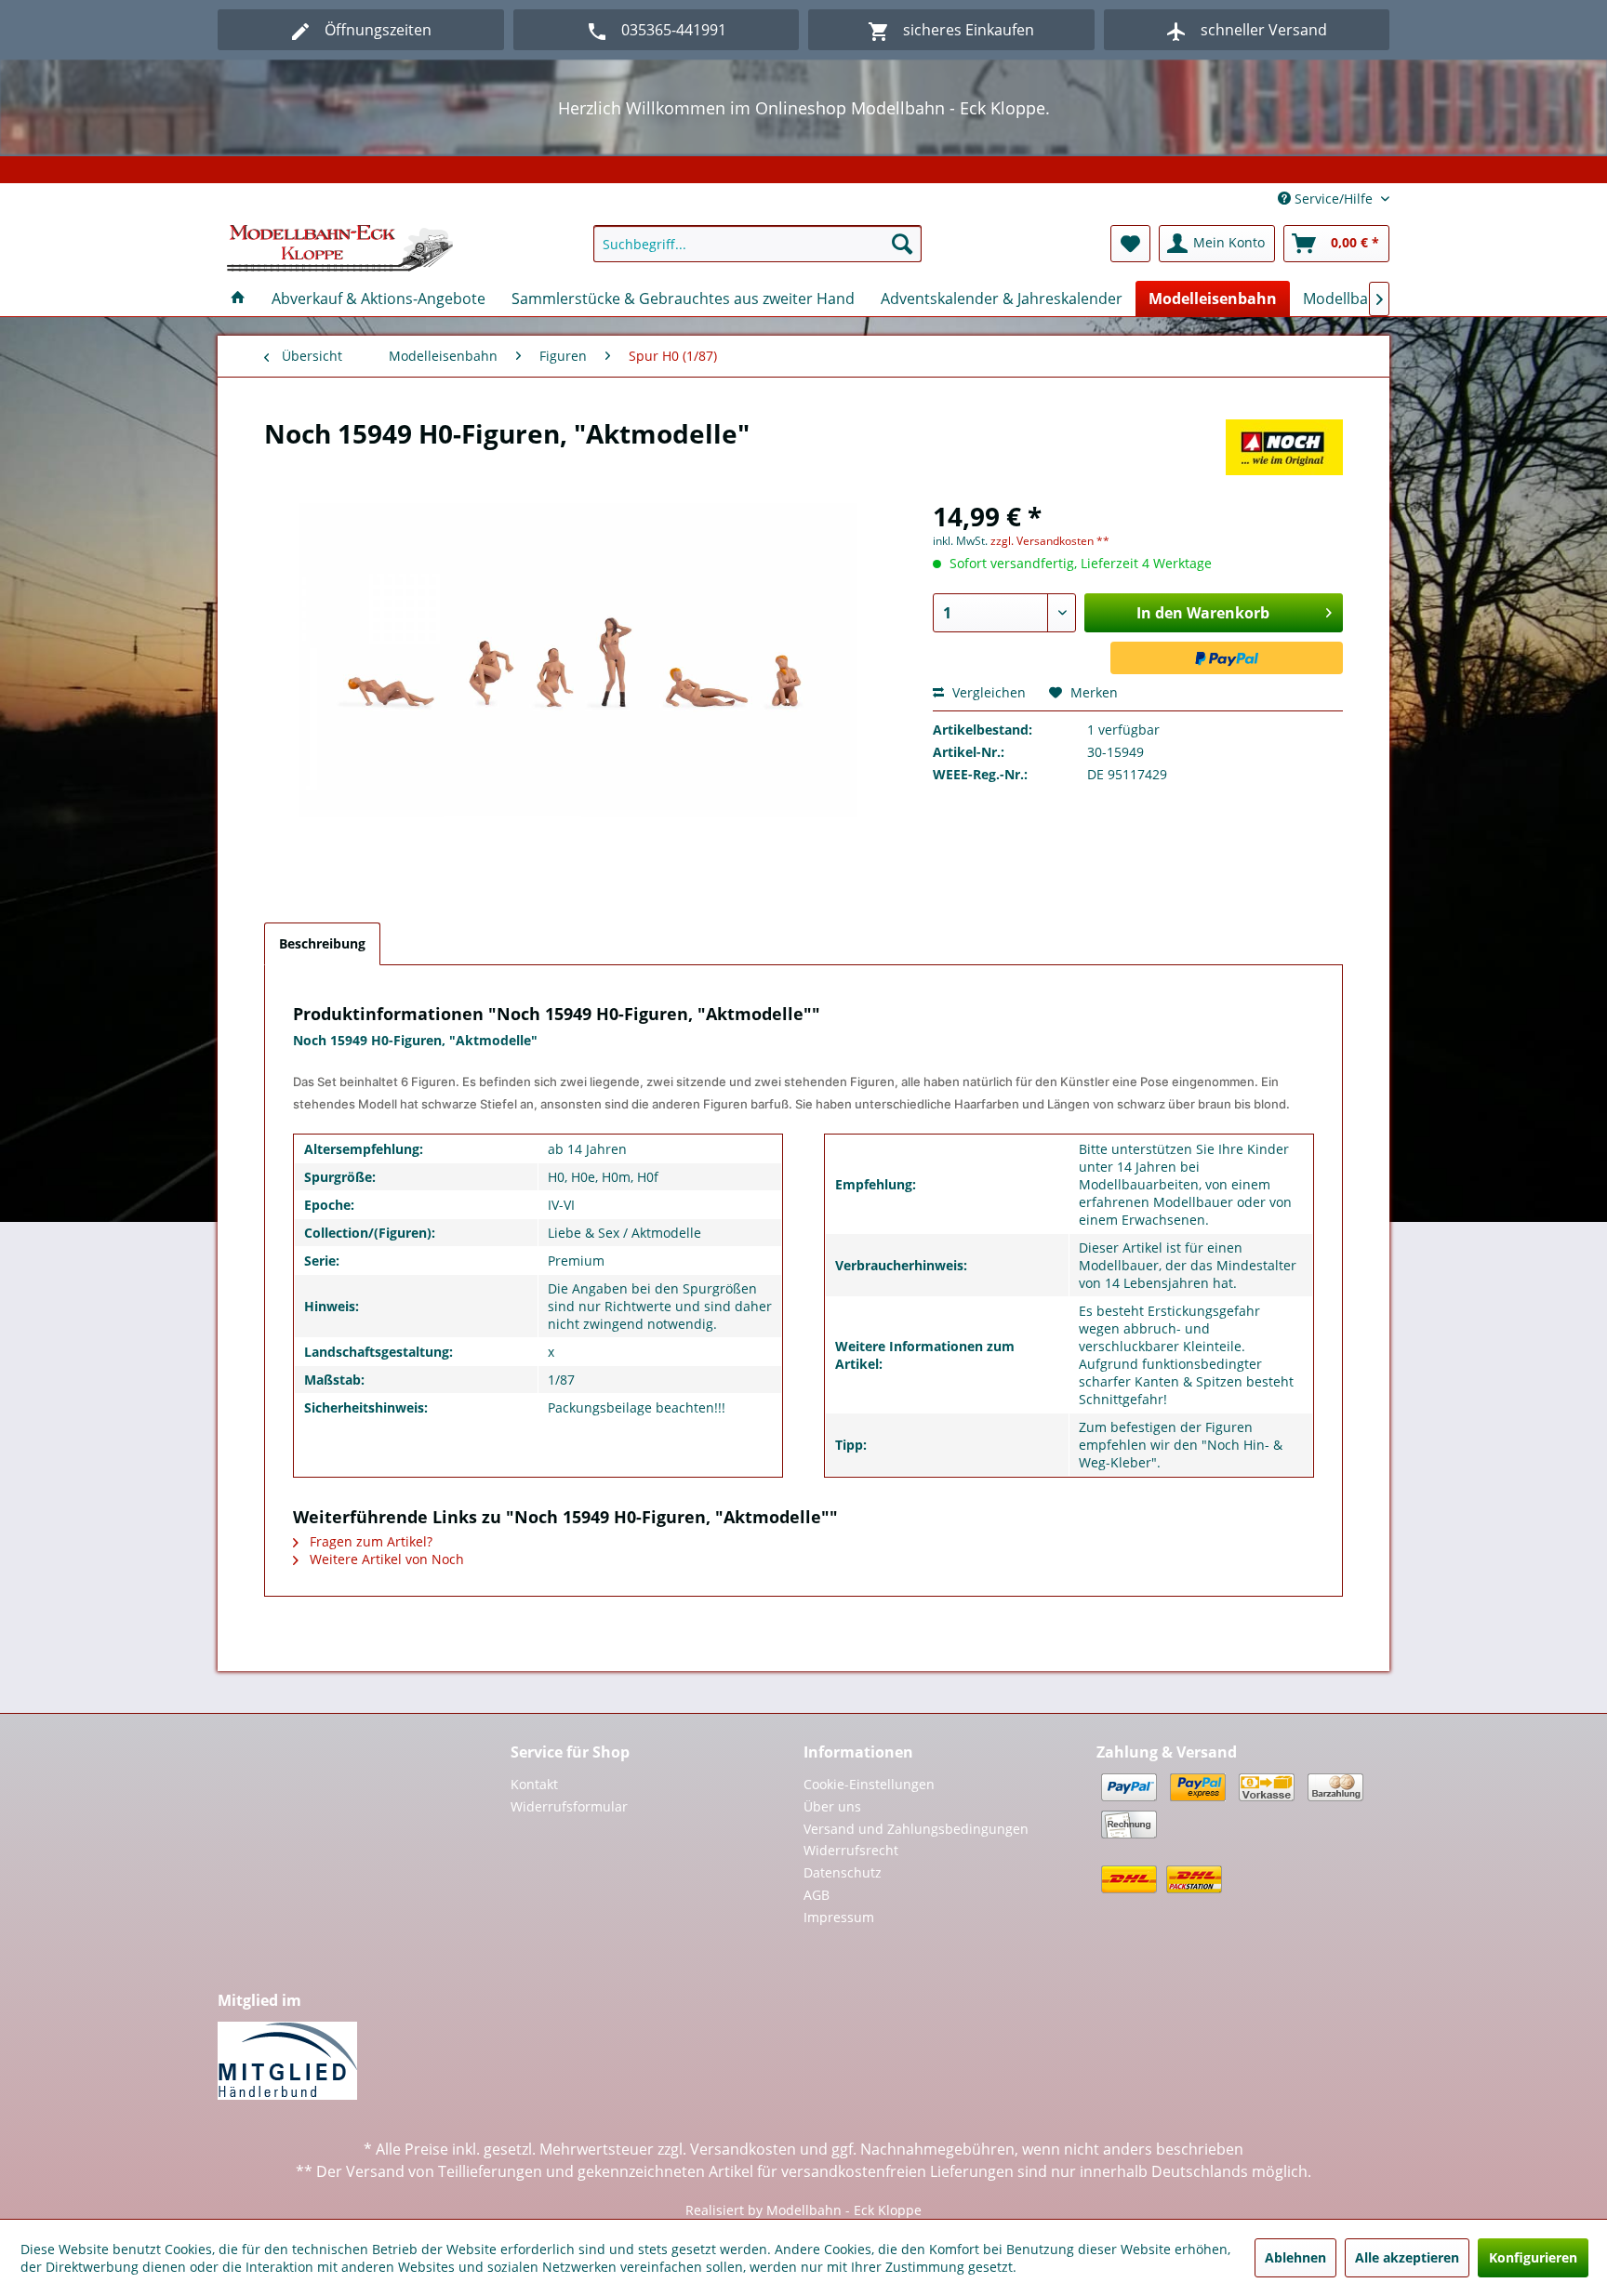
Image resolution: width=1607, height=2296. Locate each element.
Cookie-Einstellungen (869, 1784)
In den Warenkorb (1203, 613)
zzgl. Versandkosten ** (1050, 541)
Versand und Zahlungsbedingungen (916, 1829)
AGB (817, 1895)
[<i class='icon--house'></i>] (238, 299)
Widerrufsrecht (851, 1850)
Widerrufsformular (569, 1806)
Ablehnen (1295, 2257)
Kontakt (534, 1784)
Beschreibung (322, 943)
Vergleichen (987, 692)
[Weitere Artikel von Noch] (1284, 452)
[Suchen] (902, 244)
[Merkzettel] (1130, 244)
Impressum (839, 1917)
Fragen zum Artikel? (369, 1541)
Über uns (832, 1806)
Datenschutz (843, 1872)
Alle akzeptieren (1407, 2257)
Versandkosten (743, 2149)
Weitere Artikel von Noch (385, 1559)
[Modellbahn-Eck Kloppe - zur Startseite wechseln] (340, 248)
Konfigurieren (1533, 2257)
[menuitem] (757, 244)
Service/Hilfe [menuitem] (1334, 199)
